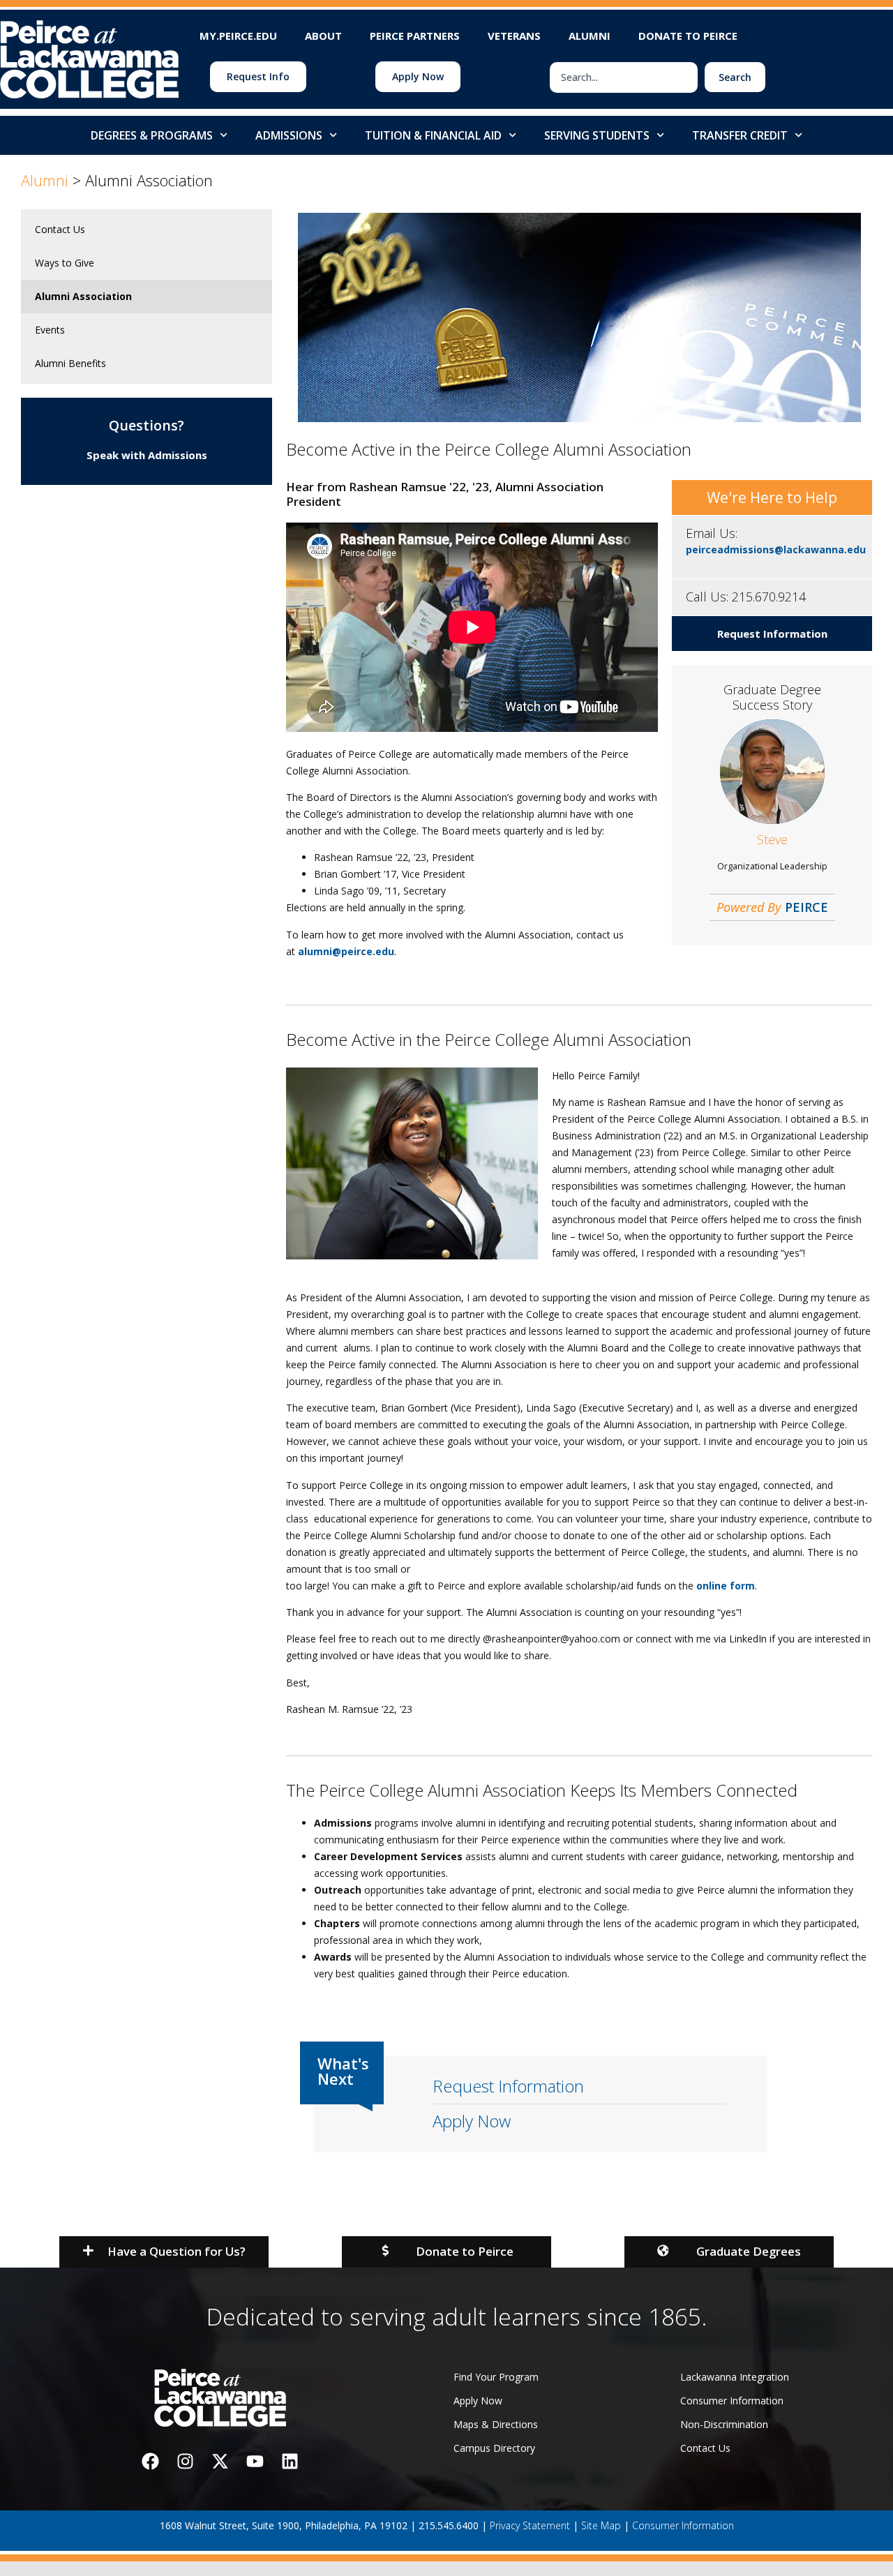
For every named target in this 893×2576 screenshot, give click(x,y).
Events (50, 330)
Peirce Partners (415, 36)
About (323, 36)
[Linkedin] (290, 2462)
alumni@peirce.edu (346, 951)
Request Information (772, 634)
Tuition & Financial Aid (433, 135)
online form (726, 1586)
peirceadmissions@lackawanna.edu (776, 549)
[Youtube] (255, 2462)
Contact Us (60, 229)
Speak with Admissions (147, 455)
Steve (772, 839)
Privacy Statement (530, 2525)
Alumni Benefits (70, 363)
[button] (164, 2252)
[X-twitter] (220, 2462)
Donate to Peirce (688, 36)
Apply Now (472, 2121)
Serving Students (597, 135)
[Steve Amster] (772, 815)
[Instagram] (185, 2462)
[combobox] (624, 77)
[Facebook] (150, 2462)
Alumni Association (83, 296)
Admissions (289, 135)
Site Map (601, 2525)
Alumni (590, 36)
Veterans (514, 36)
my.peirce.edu (238, 36)
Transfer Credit (740, 135)
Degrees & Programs (152, 135)
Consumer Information (683, 2525)
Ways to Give (65, 263)
